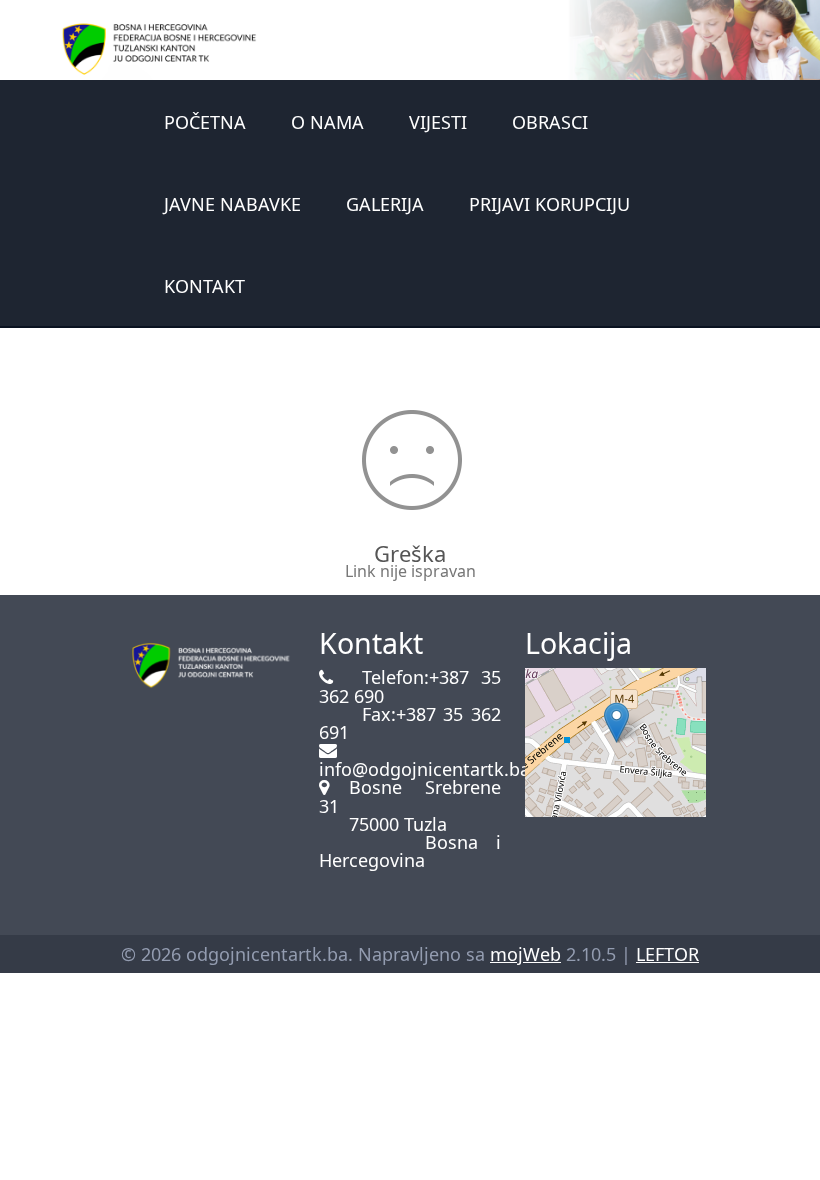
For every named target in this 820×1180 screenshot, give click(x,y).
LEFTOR (667, 954)
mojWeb (525, 954)
